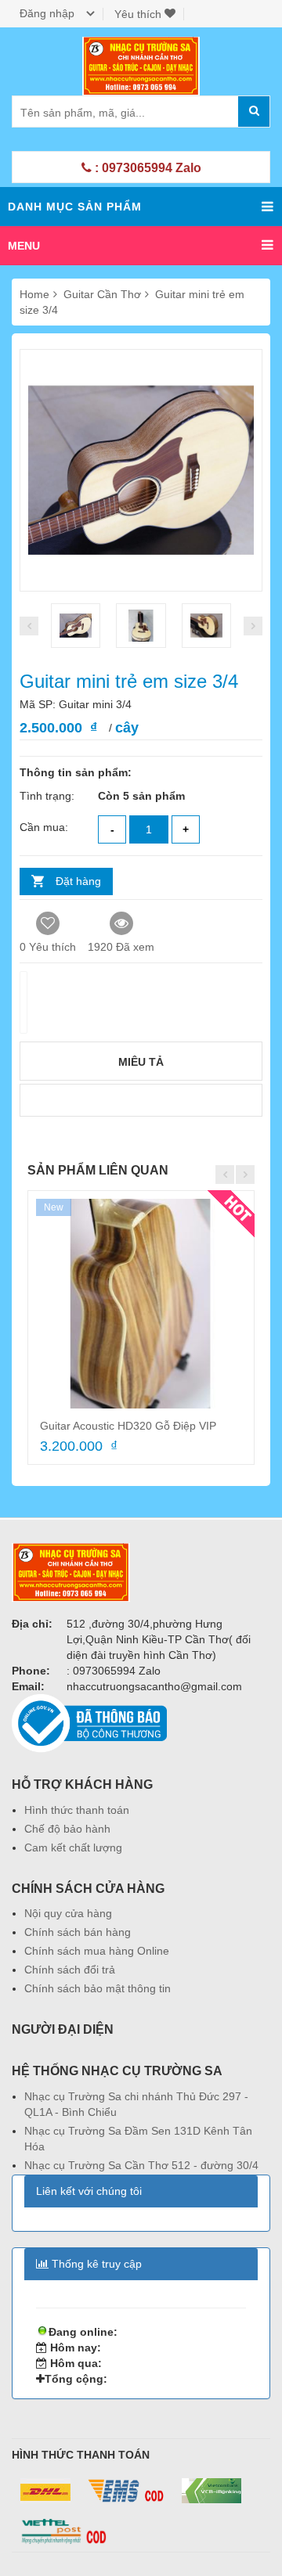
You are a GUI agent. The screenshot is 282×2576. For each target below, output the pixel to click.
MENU (24, 246)
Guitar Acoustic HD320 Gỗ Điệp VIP (128, 1426)
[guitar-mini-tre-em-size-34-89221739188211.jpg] (141, 626)
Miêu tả (141, 1062)
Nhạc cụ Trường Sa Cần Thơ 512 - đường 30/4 (141, 2165)
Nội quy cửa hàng (68, 1913)
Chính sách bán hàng (78, 1932)
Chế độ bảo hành (67, 1829)
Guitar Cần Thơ (104, 294)
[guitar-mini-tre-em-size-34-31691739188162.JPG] (76, 626)
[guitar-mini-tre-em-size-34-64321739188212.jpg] (206, 626)
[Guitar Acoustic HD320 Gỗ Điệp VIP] (141, 1304)
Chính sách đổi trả (70, 1970)
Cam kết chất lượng (73, 1847)
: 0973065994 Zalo (146, 168)
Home (34, 294)
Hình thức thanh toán (77, 1810)
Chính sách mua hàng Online (97, 1951)
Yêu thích (139, 14)
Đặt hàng (78, 881)
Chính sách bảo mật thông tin (98, 1988)
